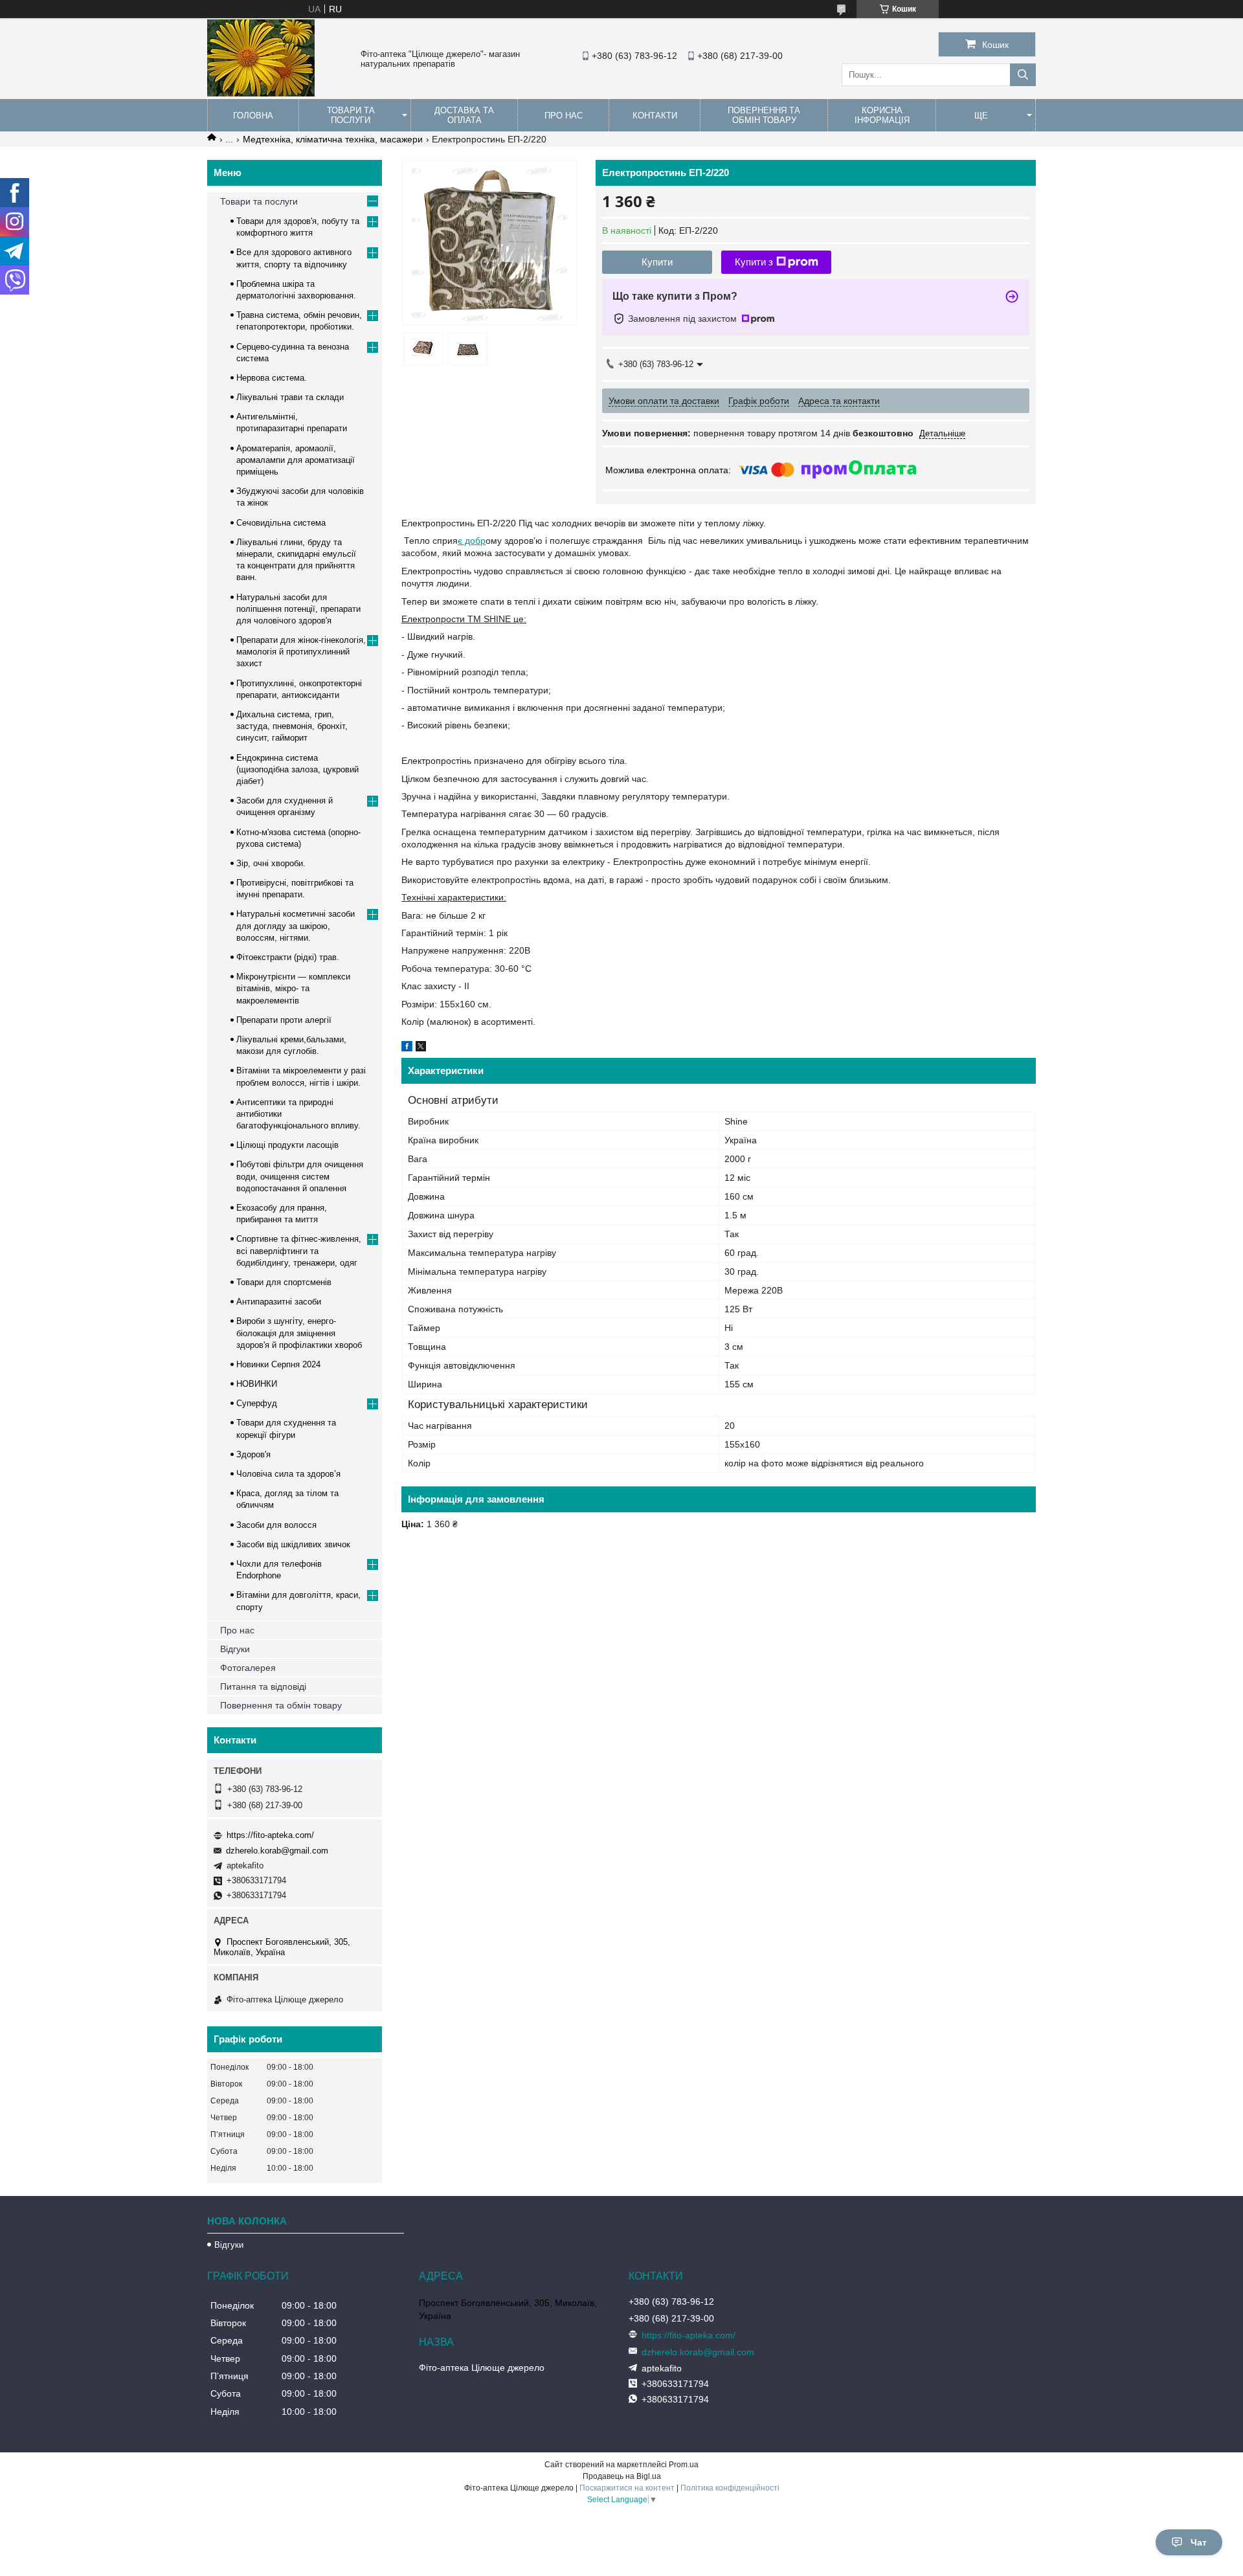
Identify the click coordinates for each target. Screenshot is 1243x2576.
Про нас (564, 116)
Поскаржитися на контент (627, 2488)
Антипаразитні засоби (279, 1302)
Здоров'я (253, 1454)
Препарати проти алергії (284, 1020)
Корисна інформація (882, 115)
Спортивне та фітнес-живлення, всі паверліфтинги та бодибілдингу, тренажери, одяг (299, 1250)
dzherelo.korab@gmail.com (277, 1851)
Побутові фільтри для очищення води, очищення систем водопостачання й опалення (300, 1176)
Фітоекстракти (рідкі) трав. (288, 957)
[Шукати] (1023, 75)
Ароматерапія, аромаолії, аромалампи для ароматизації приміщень (296, 460)
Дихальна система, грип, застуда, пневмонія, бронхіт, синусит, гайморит (292, 726)
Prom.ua (684, 2465)
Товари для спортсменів (284, 1282)
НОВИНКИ (257, 1384)
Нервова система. (272, 378)
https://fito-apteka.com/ (270, 1835)
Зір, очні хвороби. (271, 863)
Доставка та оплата (464, 115)
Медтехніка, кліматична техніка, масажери (333, 139)
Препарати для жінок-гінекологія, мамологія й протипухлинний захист (301, 652)
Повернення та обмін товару (764, 115)
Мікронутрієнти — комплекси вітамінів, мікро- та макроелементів (293, 988)
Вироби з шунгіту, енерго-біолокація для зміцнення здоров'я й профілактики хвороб (299, 1333)
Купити (657, 262)
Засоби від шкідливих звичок (293, 1544)
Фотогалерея (248, 1668)
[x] (421, 1048)
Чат (1199, 2542)
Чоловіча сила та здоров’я (288, 1474)
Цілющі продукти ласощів (287, 1145)
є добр (472, 541)
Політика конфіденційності (730, 2488)
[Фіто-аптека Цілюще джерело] (261, 93)
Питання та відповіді (263, 1686)
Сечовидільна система (281, 523)
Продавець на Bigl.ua (622, 2476)
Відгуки (235, 1649)
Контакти (655, 116)
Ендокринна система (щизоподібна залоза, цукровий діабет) (297, 769)
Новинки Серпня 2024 (278, 1364)
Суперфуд (257, 1403)
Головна (253, 116)
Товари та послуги (351, 115)
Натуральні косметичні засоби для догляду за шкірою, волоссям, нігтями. (296, 925)
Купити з (754, 262)
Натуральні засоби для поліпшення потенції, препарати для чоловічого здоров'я (298, 609)
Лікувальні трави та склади (290, 397)
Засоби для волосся (276, 1525)
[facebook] (407, 1048)
